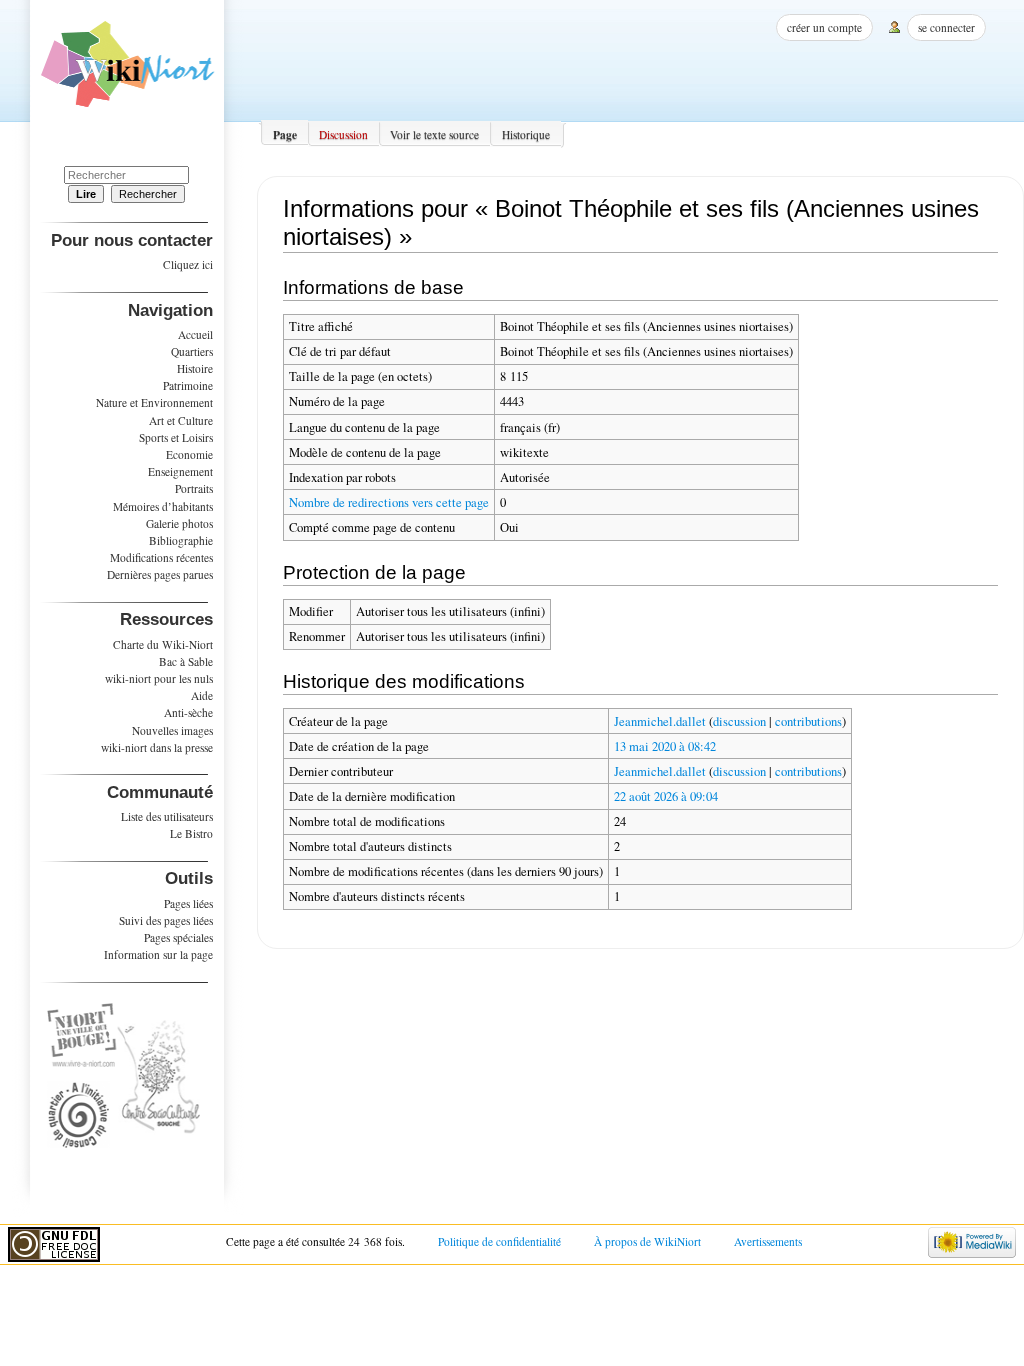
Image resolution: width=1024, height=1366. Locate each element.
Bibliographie (181, 540)
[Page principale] (127, 71)
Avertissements (768, 1241)
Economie (189, 454)
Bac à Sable (186, 661)
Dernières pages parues (160, 574)
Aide (202, 695)
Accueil (195, 334)
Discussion (343, 134)
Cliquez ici (188, 264)
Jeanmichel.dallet (660, 721)
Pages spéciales (178, 937)
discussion (739, 721)
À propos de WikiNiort (647, 1241)
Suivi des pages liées (166, 920)
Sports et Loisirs (176, 437)
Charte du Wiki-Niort (163, 644)
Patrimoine (188, 385)
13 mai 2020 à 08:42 (665, 746)
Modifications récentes (161, 557)
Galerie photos (179, 523)
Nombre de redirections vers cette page (389, 502)
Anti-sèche (188, 712)
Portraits (194, 488)
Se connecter (946, 27)
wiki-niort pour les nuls (159, 678)
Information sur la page (158, 954)
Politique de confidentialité (499, 1241)
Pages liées (188, 903)
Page (285, 134)
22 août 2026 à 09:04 (666, 796)
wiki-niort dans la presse (157, 747)
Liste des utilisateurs (167, 816)
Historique (526, 134)
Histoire (195, 368)
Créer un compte (824, 27)
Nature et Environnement (154, 402)
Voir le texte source (434, 134)
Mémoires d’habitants (163, 506)
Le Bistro (191, 833)
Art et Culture (181, 420)
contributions (808, 721)
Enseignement (180, 471)
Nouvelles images (172, 730)
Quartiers (192, 351)
